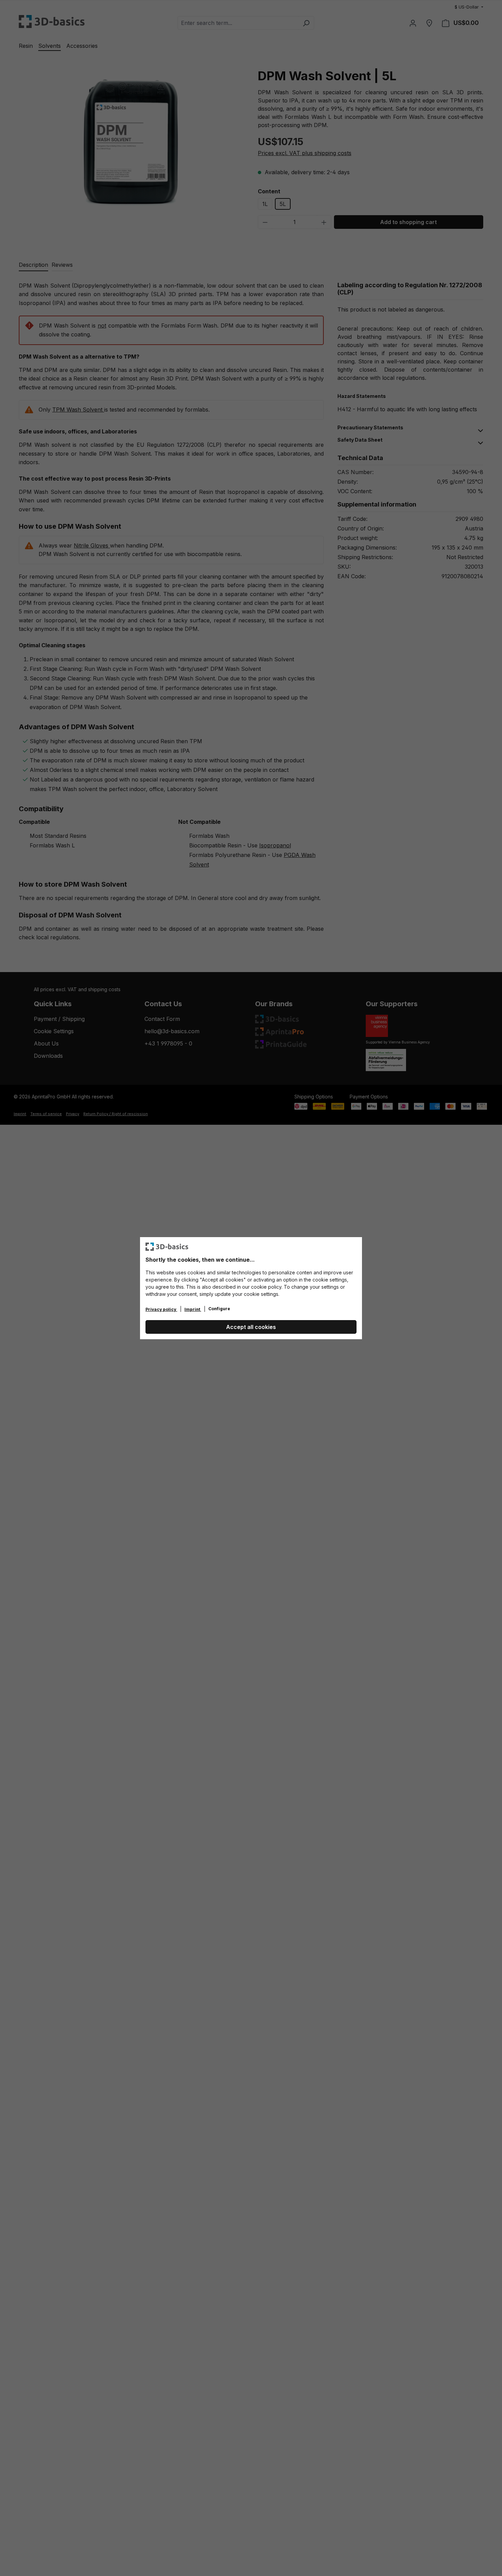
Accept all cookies (251, 1327)
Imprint (193, 1309)
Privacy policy (161, 1309)
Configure (219, 1309)
